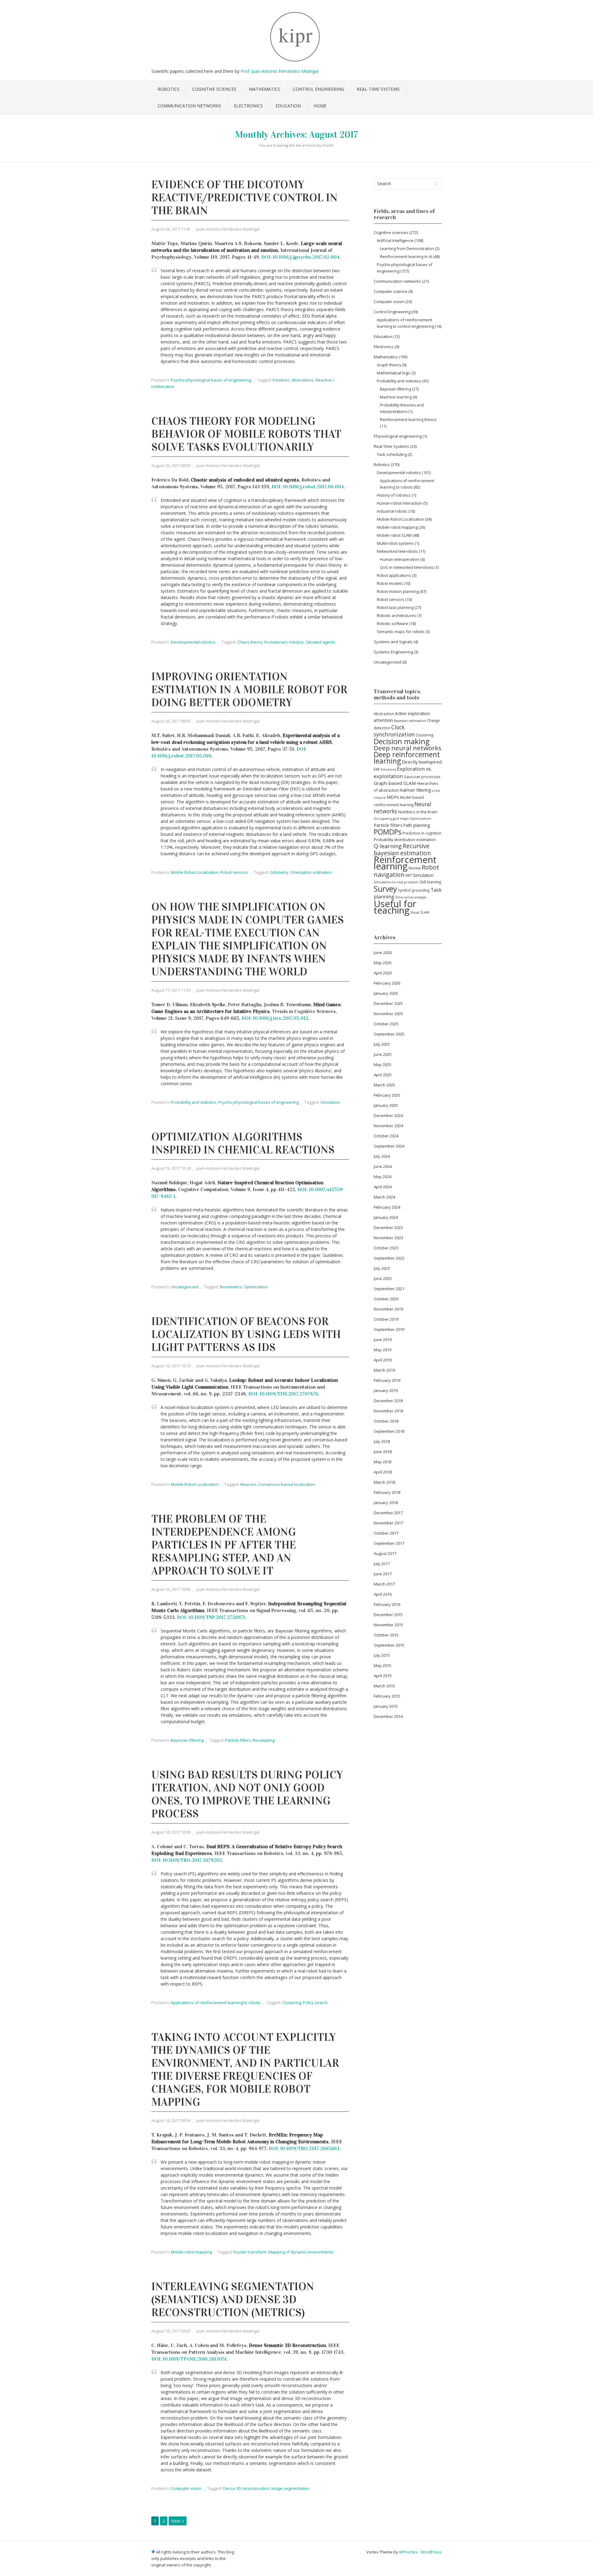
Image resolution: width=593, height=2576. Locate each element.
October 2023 (386, 1248)
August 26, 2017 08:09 (171, 465)
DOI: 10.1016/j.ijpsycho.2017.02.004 (300, 257)
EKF (377, 769)
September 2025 (389, 1034)
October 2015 (386, 1635)
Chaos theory (250, 642)
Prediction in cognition (422, 833)
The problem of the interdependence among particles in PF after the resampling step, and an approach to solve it (224, 1545)
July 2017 (382, 1564)
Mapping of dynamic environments (301, 2252)
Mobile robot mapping (191, 2252)
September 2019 (389, 1329)
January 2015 (386, 1706)
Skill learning (430, 882)
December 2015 (388, 1615)
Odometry (279, 872)
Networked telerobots (397, 551)
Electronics (248, 106)
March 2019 (384, 1370)
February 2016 (387, 1604)
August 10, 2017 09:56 (171, 2120)
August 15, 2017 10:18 (171, 1168)
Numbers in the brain (418, 812)
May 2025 (383, 1065)
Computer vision (186, 2488)
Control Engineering (318, 89)
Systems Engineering (393, 652)
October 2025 (386, 1024)
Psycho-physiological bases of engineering (211, 380)
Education (288, 106)
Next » (178, 2521)
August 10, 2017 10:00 (171, 1832)
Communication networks (189, 106)
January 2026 (386, 993)
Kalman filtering (416, 790)
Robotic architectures (396, 615)
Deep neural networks (408, 748)
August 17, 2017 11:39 (171, 990)
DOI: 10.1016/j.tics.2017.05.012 (275, 1018)
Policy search (315, 2003)
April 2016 (383, 1594)
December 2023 (388, 1228)
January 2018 (386, 1503)
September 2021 (389, 1289)
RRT (409, 875)
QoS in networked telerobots (407, 567)
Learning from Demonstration (407, 249)
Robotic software (393, 623)
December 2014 (388, 1716)
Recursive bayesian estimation (402, 850)
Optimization (256, 1287)
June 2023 (383, 1278)
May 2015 (383, 1665)
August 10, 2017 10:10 (171, 1366)
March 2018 (384, 1482)
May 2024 (383, 1177)
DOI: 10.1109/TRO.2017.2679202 (187, 1860)
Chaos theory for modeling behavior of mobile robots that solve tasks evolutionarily (246, 434)
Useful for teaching (395, 907)
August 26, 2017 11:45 (171, 229)
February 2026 (387, 983)
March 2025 (384, 1085)
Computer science (391, 291)
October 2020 (386, 1299)
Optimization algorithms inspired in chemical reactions (243, 1143)
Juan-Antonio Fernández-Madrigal (228, 229)
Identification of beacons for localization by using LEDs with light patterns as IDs (246, 1334)
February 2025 (387, 1095)
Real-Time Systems (378, 89)
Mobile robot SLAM (394, 535)
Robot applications (394, 575)
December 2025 (388, 1003)
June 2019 (383, 1340)
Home (320, 106)
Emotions (281, 380)
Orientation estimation (311, 872)
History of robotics (394, 495)
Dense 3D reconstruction (246, 2488)
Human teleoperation (400, 559)
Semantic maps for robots (401, 631)
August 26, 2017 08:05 (171, 721)
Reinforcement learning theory (408, 420)
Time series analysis (411, 897)
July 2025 (382, 1044)
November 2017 (388, 1523)
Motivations (303, 380)
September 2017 (389, 1543)
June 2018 (383, 1452)
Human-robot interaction (400, 503)
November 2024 (388, 1126)
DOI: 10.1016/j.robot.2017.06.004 (308, 487)
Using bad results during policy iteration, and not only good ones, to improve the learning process (247, 1794)
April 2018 (383, 1472)
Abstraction (384, 714)
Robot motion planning (398, 591)
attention (383, 720)
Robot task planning (395, 607)
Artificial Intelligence (395, 240)
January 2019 (386, 1390)
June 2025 (383, 1054)
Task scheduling (392, 454)
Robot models (390, 583)
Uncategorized (185, 1287)
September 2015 (389, 1645)
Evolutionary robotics (284, 642)
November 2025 (388, 1014)
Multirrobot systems (395, 543)
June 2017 (383, 1574)
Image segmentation (290, 2488)
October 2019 (386, 1319)
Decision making (402, 741)
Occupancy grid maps (391, 819)
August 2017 (385, 1553)
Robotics (168, 89)
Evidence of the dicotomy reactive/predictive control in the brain (244, 198)
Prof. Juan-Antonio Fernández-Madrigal (280, 71)
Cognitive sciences (214, 89)
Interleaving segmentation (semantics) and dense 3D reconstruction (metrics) (233, 2299)
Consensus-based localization (287, 1484)
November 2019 (388, 1309)
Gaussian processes (422, 777)
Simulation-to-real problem (396, 882)
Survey (385, 889)
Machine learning (396, 397)
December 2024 (388, 1115)
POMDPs (388, 832)
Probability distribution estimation (405, 840)
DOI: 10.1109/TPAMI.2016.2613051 (189, 2359)
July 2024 (382, 1156)
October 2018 (386, 1421)
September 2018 (389, 1431)
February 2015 (387, 1696)
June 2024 (383, 1166)
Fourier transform (250, 2252)
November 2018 (388, 1411)
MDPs (393, 797)
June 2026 (383, 952)
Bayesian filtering (187, 1740)
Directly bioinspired (422, 762)
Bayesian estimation (410, 721)
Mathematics (265, 89)
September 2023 (389, 1258)
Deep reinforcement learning (407, 758)
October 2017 (386, 1533)
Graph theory (389, 365)
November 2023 (388, 1238)
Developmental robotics (193, 642)
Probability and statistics (194, 1102)
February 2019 (387, 1380)
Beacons (248, 1484)
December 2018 (388, 1401)
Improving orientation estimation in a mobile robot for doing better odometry (249, 690)
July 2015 (382, 1655)
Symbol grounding (414, 890)
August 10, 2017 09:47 (171, 2331)
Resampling (264, 1740)
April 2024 (383, 1187)
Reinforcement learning (405, 863)
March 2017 (384, 1584)
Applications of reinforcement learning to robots (216, 2003)
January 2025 (386, 1105)
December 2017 (388, 1513)
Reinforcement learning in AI (406, 257)
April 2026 (383, 973)
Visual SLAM (420, 912)
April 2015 (383, 1676)
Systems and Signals (393, 642)
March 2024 (384, 1197)
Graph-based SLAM (395, 783)
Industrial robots (392, 511)
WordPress (431, 2552)
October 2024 (386, 1136)
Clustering (292, 2003)
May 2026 (383, 963)
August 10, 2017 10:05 (171, 1589)
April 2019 (383, 1360)
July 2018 (382, 1441)
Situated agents (321, 642)
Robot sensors (234, 872)
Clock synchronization (394, 731)
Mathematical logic (394, 373)
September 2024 (389, 1146)
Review (415, 868)
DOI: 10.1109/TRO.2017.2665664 (304, 2148)
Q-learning (388, 846)
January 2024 (386, 1217)
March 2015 (384, 1686)
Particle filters (238, 1740)
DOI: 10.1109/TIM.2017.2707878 (283, 1394)
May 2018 (383, 1462)
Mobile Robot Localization (195, 872)
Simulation (330, 1102)
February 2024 (387, 1207)
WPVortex (408, 2552)
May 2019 (383, 1350)
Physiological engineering (398, 436)
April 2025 (383, 1075)
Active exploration (412, 713)
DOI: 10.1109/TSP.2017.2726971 (211, 1617)
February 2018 (387, 1492)
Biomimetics (231, 1287)
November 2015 (388, 1625)
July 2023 (382, 1268)
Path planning (417, 825)
